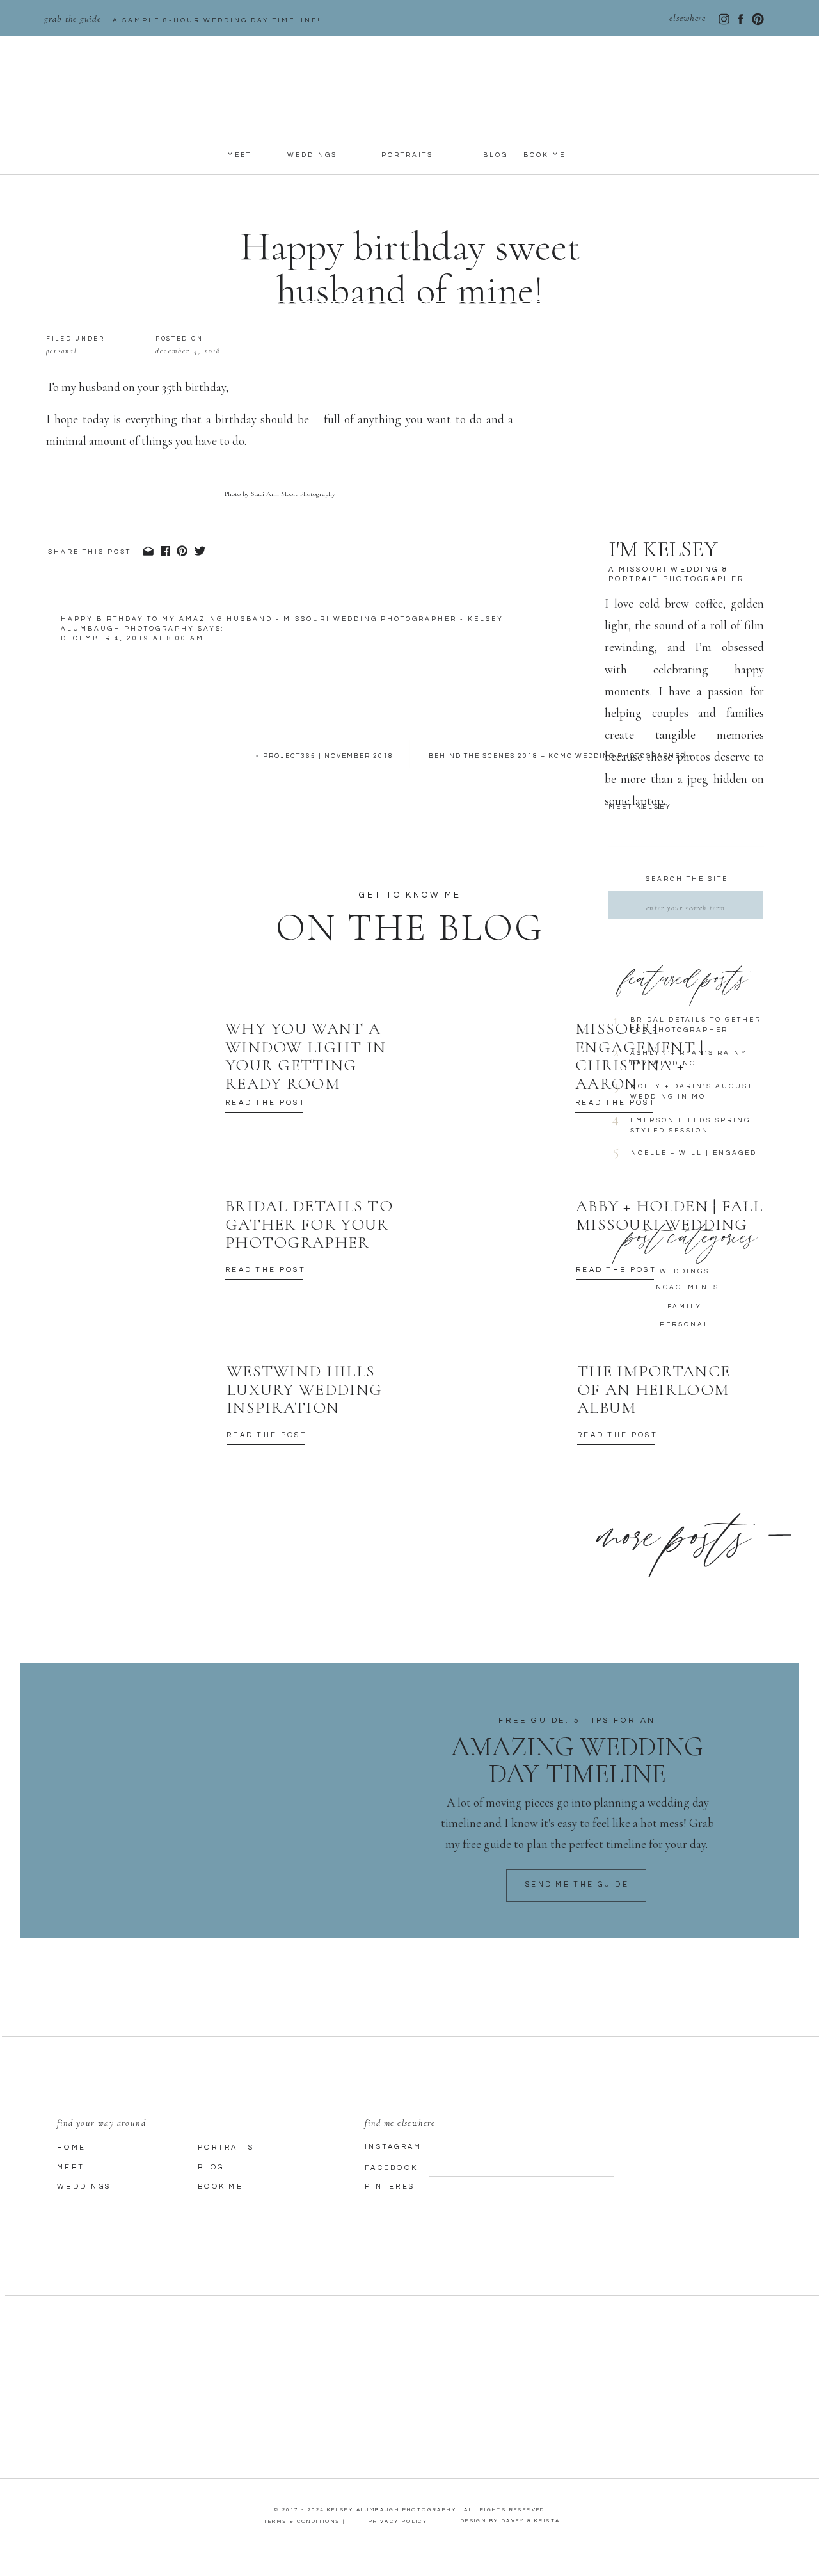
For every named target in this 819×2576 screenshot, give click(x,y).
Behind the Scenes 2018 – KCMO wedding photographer (557, 756)
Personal (62, 351)
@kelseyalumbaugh (397, 1103)
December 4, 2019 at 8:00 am (132, 638)
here (163, 1146)
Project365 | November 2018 (328, 756)
